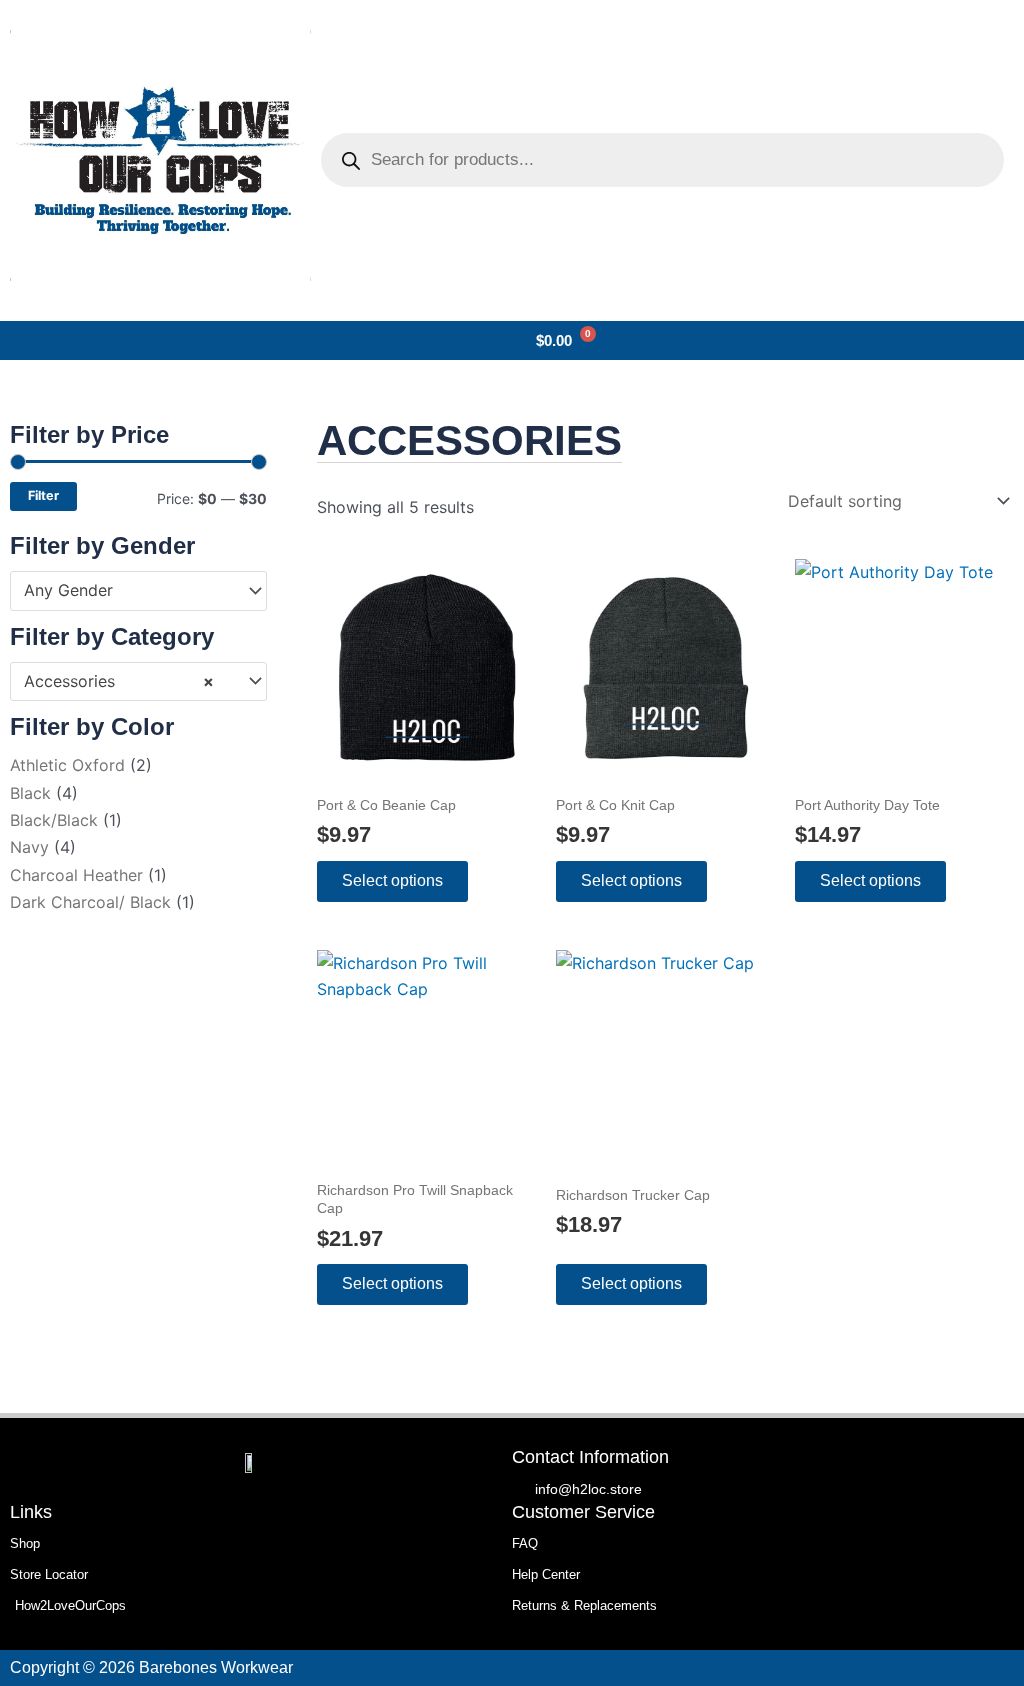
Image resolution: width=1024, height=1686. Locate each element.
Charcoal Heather (76, 875)
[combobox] (138, 591)
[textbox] (129, 591)
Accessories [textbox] (119, 681)
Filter (43, 495)
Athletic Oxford (67, 765)
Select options (392, 880)
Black (30, 793)
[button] (16, 341)
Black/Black (54, 820)
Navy (29, 847)
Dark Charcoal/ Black (90, 902)
